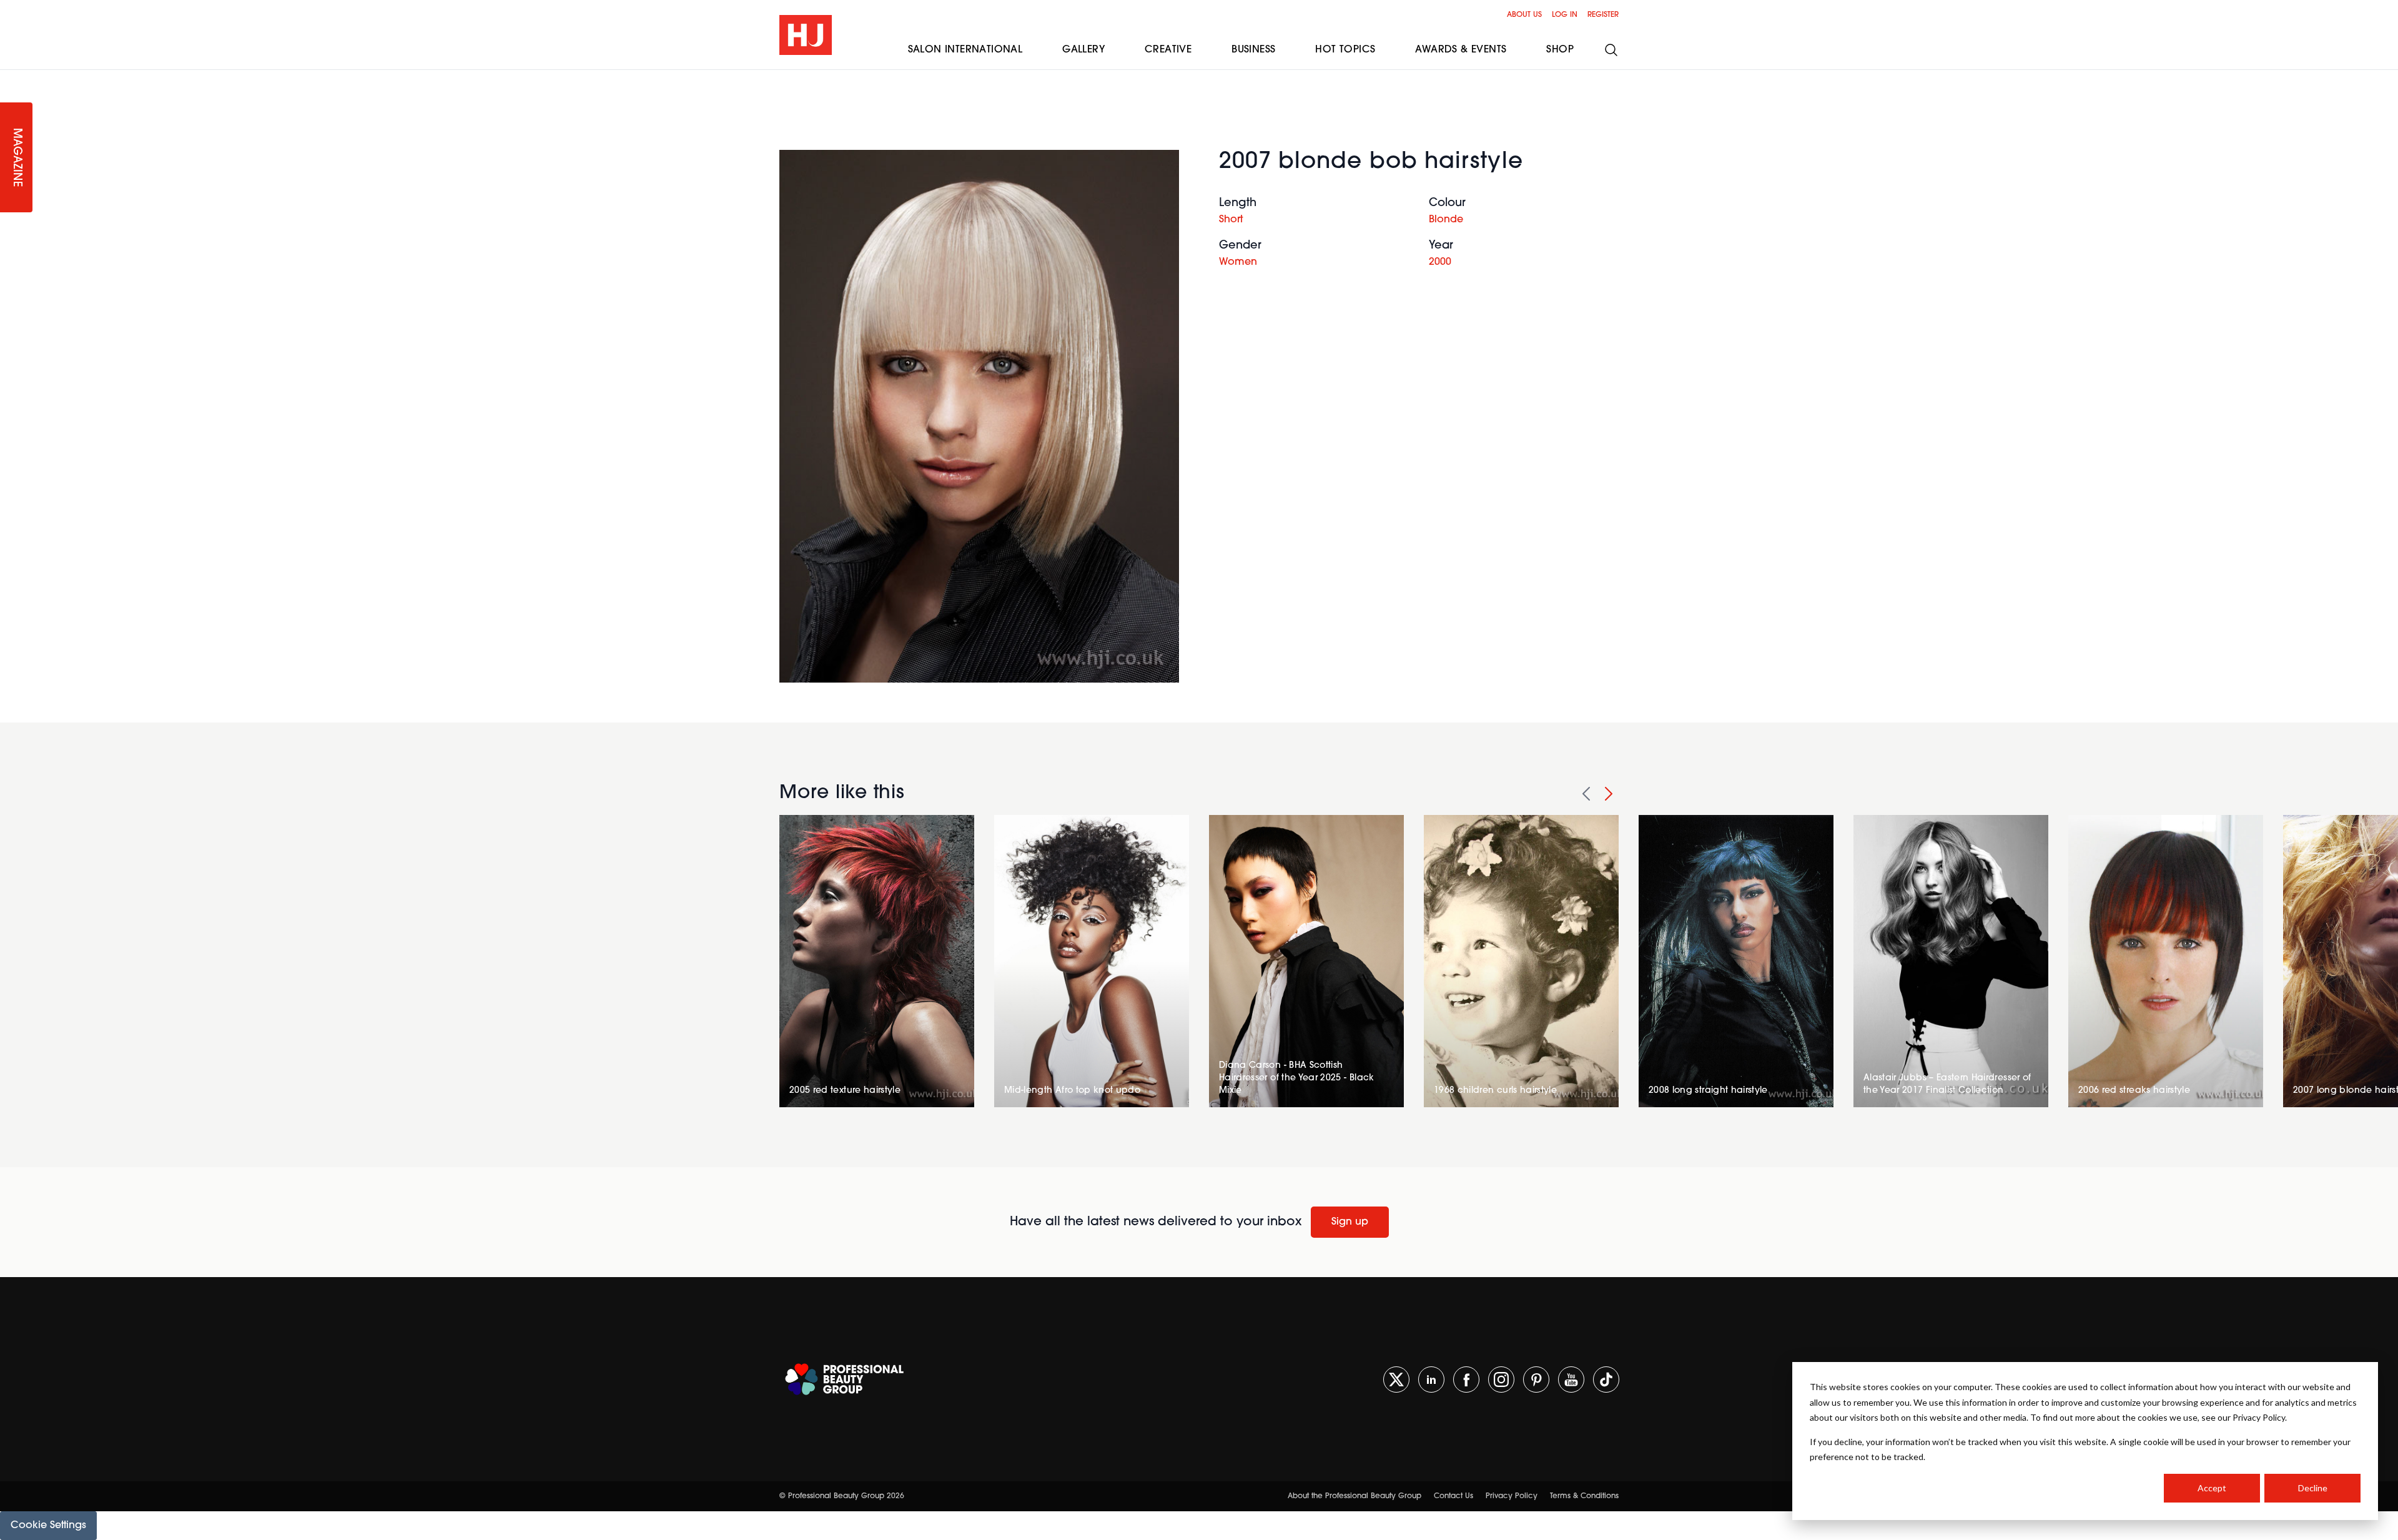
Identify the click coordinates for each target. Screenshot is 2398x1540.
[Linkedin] (1431, 1380)
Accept (2212, 1488)
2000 (1440, 262)
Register (1603, 15)
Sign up (1350, 1222)
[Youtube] (1571, 1380)
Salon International (965, 50)
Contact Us (1453, 1496)
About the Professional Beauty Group (1354, 1496)
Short (1231, 220)
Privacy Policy (1512, 1496)
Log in (1565, 15)
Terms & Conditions (1584, 1496)
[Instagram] (1501, 1380)
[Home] (806, 35)
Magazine (16, 158)
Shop (1560, 50)
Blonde (1446, 220)
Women (1238, 262)
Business (1253, 50)
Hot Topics (1345, 50)
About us (1524, 15)
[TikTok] (1606, 1380)
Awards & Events (1461, 50)
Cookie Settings (48, 1526)
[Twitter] (1396, 1380)
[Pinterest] (1536, 1380)
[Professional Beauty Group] (844, 1379)
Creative (1168, 50)
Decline (2313, 1488)
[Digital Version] (10, 77)
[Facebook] (1466, 1380)
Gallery (1083, 50)
